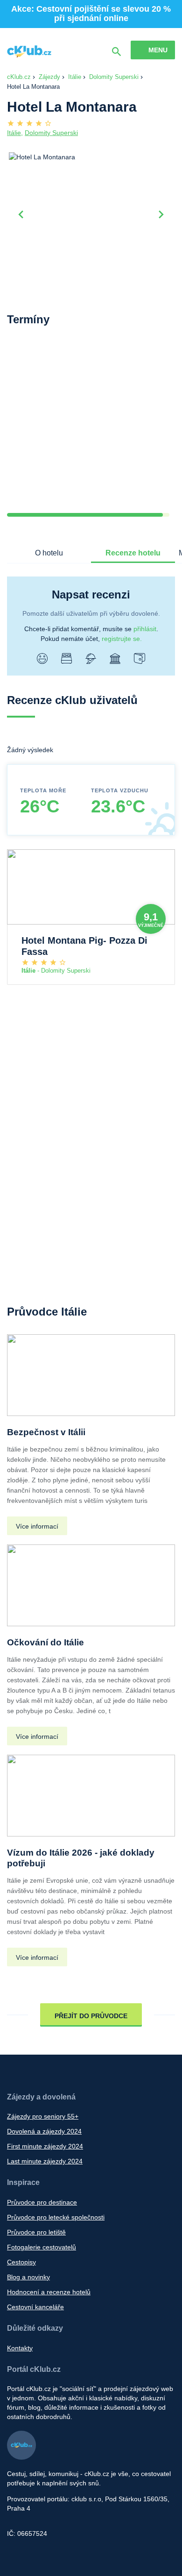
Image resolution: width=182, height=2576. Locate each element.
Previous (21, 213)
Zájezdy (49, 77)
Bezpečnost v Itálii (46, 1432)
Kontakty (20, 2348)
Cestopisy (21, 2262)
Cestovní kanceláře (35, 2307)
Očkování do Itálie (45, 1642)
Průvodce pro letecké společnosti (56, 2217)
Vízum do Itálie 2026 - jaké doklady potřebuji (81, 1858)
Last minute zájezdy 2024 (45, 2161)
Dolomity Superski (114, 77)
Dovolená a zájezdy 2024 (44, 2131)
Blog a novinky (28, 2277)
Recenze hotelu (133, 553)
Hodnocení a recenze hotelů (49, 2292)
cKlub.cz (19, 77)
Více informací (37, 1526)
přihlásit (145, 629)
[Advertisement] (91, 427)
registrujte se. (122, 639)
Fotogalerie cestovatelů (42, 2247)
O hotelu (49, 553)
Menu (158, 50)
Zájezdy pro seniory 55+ (43, 2116)
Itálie (75, 77)
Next (161, 213)
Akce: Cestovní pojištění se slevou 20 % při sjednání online (91, 14)
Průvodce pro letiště (36, 2232)
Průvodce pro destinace (42, 2202)
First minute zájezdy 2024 (45, 2146)
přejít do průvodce (91, 2016)
